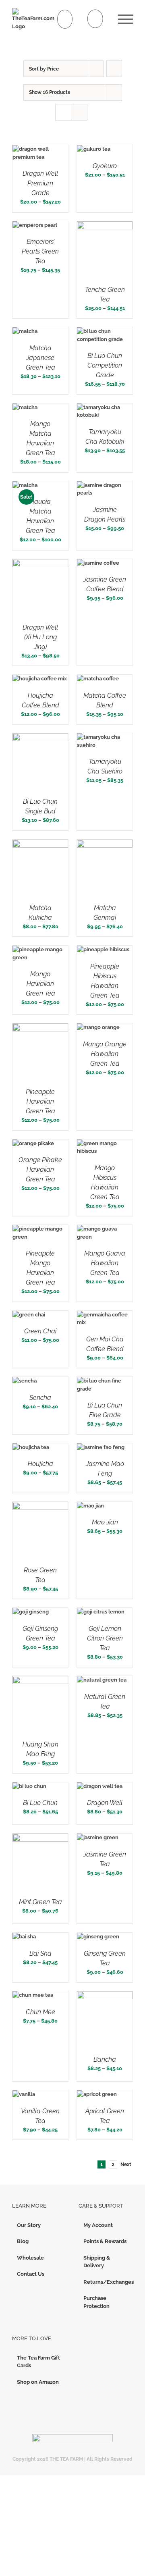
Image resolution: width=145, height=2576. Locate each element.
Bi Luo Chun (40, 1803)
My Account (98, 2225)
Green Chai (40, 1331)
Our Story (29, 2225)
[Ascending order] (114, 69)
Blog (23, 2241)
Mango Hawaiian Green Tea (40, 984)
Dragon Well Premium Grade (40, 183)
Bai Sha (40, 1953)
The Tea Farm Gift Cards (38, 2362)
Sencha (40, 1398)
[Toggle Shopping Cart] (65, 19)
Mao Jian (105, 1522)
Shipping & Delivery (97, 2262)
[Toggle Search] (95, 19)
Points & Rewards (105, 2241)
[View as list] (79, 112)
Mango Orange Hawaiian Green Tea (105, 1054)
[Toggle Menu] (125, 19)
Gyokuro (105, 166)
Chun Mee (40, 2012)
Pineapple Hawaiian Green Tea (40, 1101)
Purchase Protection (96, 2302)
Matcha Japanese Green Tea (40, 358)
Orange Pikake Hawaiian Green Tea (40, 1169)
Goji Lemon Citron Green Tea (105, 1638)
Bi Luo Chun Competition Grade (105, 365)
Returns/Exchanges (106, 2282)
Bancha (105, 2059)
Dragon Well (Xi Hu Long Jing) (40, 637)
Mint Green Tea (40, 1902)
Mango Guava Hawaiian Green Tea (105, 1263)
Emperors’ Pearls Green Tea (40, 251)
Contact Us (31, 2274)
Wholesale (30, 2258)
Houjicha (40, 1464)
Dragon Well (105, 1803)
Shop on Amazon (38, 2382)
